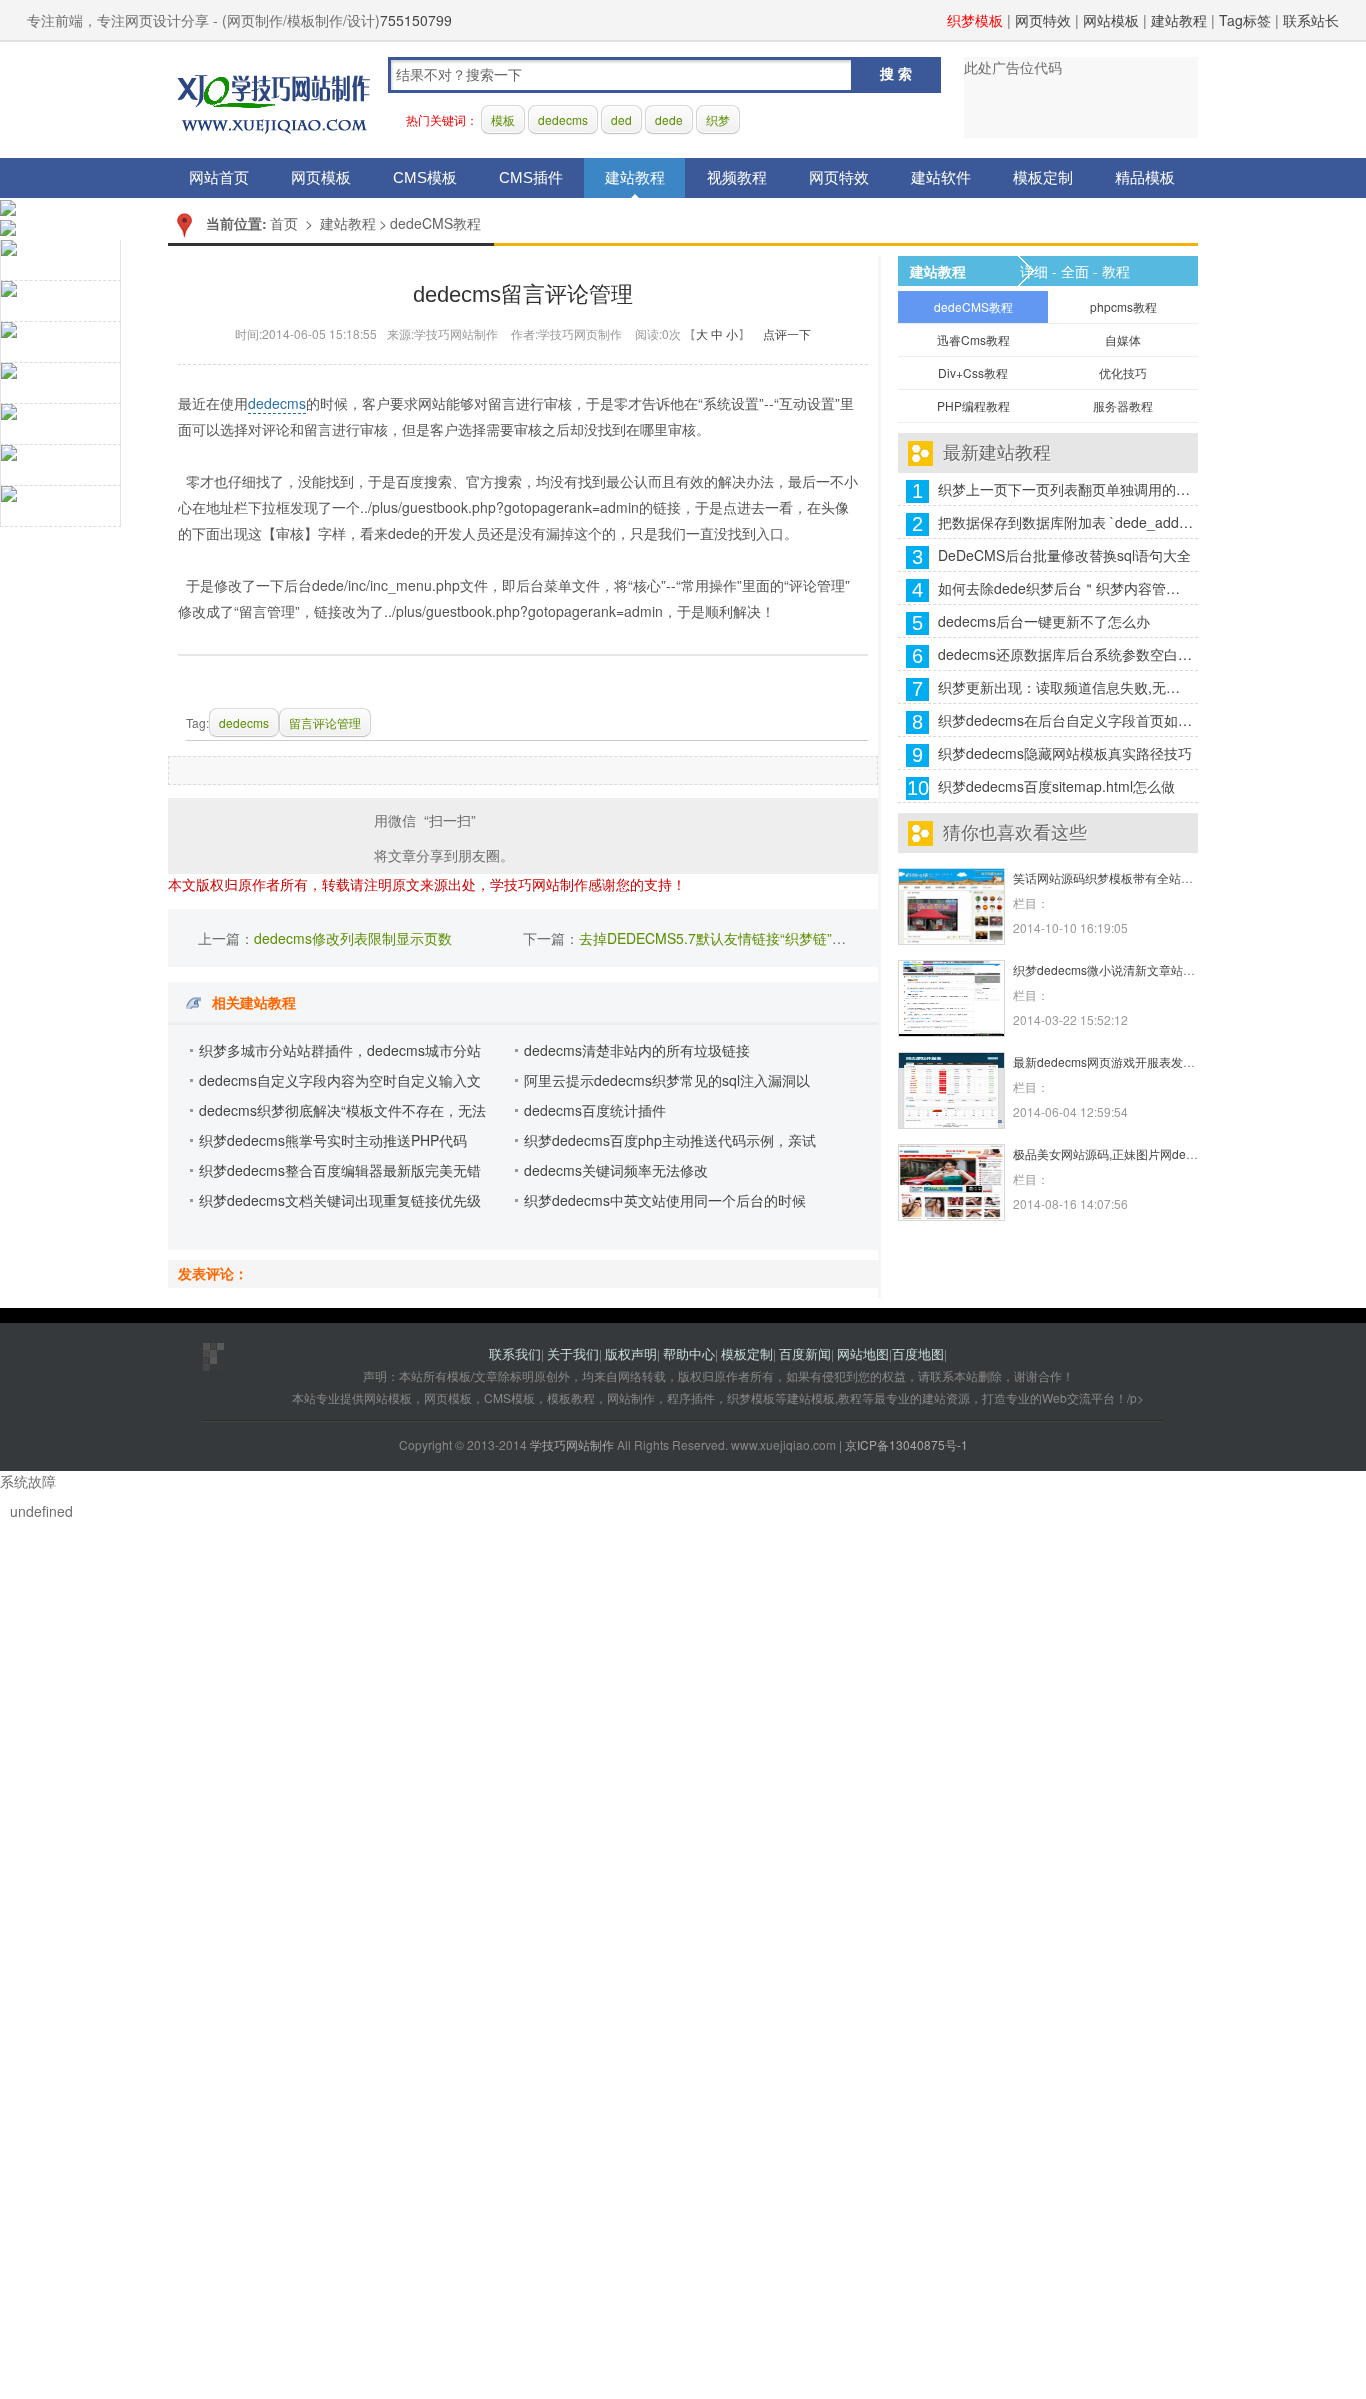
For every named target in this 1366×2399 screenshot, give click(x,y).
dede (669, 119)
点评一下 (787, 333)
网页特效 (1043, 20)
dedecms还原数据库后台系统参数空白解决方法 (1065, 654)
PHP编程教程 (973, 405)
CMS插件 (531, 177)
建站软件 (941, 177)
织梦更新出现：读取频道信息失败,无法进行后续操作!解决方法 (1065, 687)
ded (621, 119)
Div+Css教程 (973, 372)
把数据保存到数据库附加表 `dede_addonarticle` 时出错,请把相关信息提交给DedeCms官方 (1065, 522)
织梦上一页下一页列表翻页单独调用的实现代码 (1065, 489)
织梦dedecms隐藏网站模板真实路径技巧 (1065, 753)
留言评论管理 (325, 722)
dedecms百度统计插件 (595, 1110)
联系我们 (515, 1353)
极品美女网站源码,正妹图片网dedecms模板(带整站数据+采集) (1179, 1153)
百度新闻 (805, 1353)
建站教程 (1179, 20)
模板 (503, 119)
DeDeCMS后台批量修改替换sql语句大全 (1064, 555)
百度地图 (918, 1353)
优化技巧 (1123, 372)
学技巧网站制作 (274, 100)
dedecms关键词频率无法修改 (616, 1170)
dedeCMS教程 (435, 223)
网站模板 (1111, 20)
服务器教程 (1123, 405)
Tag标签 (1245, 20)
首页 (284, 223)
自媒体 (1123, 339)
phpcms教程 (1123, 306)
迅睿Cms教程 (973, 339)
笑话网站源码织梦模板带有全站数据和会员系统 (1139, 877)
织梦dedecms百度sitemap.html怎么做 (1056, 786)
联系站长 (1311, 20)
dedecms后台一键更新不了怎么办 (1044, 621)
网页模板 (321, 177)
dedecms (563, 119)
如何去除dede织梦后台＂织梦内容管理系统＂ (1065, 588)
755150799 (416, 20)
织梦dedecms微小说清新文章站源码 (1110, 969)
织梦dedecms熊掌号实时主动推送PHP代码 (333, 1140)
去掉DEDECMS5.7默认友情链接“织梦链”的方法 (726, 938)
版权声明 (631, 1353)
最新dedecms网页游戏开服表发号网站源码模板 (1140, 1061)
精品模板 (1145, 177)
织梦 (718, 119)
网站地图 (863, 1353)
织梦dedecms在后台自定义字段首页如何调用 (1065, 720)
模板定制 (1043, 177)
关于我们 (573, 1353)
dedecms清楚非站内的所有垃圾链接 (637, 1050)
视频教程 (737, 177)
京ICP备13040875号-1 (906, 1444)
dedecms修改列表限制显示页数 (353, 938)
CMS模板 (425, 177)
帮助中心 (689, 1353)
